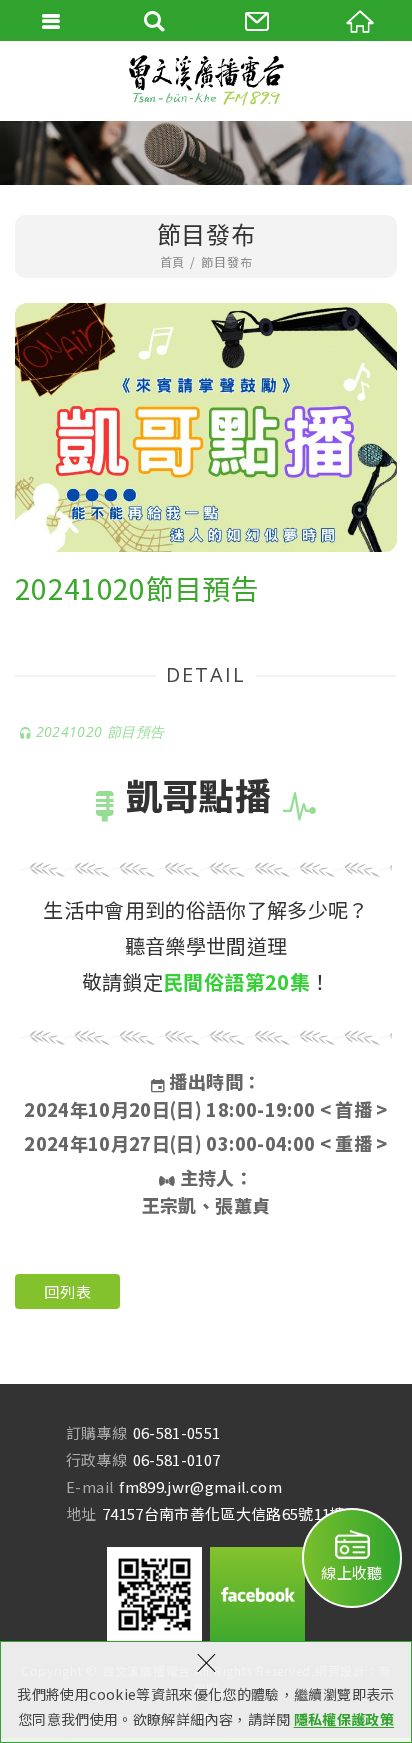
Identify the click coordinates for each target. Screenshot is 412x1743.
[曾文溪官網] (206, 80)
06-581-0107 (177, 1459)
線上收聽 (351, 1572)
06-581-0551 (177, 1432)
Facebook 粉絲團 (257, 1594)
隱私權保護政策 (344, 1719)
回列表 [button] (68, 1291)
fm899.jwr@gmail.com (200, 1486)
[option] (206, 427)
